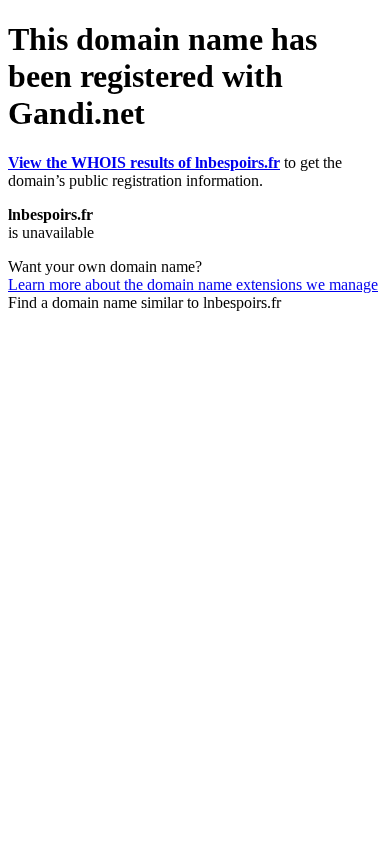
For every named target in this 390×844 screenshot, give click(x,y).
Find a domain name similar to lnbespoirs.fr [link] (144, 302)
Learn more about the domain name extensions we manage (193, 284)
